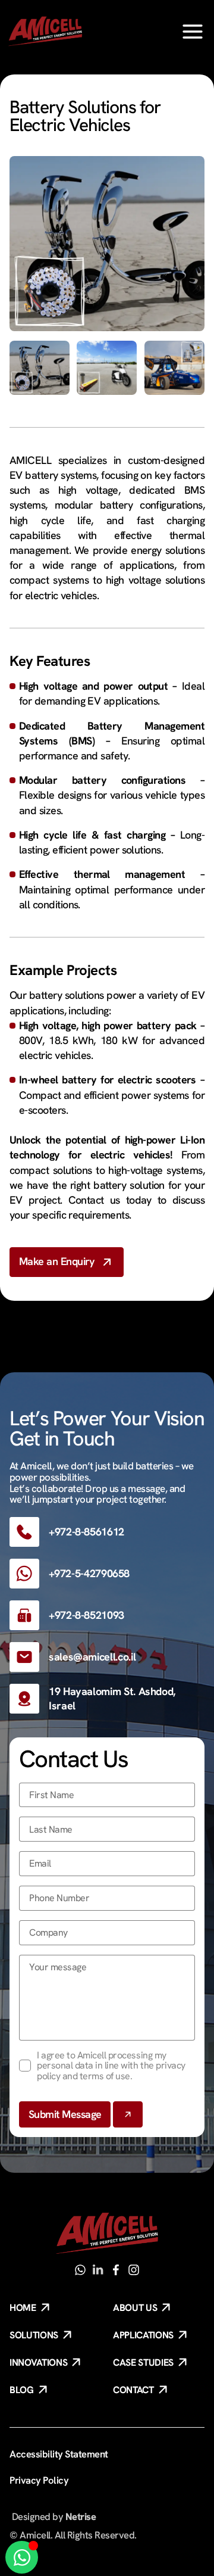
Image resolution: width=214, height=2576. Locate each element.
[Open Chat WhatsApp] (22, 2557)
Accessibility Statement (59, 2454)
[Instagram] (134, 2270)
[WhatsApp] (80, 2270)
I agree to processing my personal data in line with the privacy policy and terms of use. (111, 2066)
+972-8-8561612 (86, 1532)
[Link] (193, 32)
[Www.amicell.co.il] (107, 2234)
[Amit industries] (98, 2270)
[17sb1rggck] (116, 2270)
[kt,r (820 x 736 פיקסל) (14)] (107, 244)
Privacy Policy (39, 2480)
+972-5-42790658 (89, 1573)
